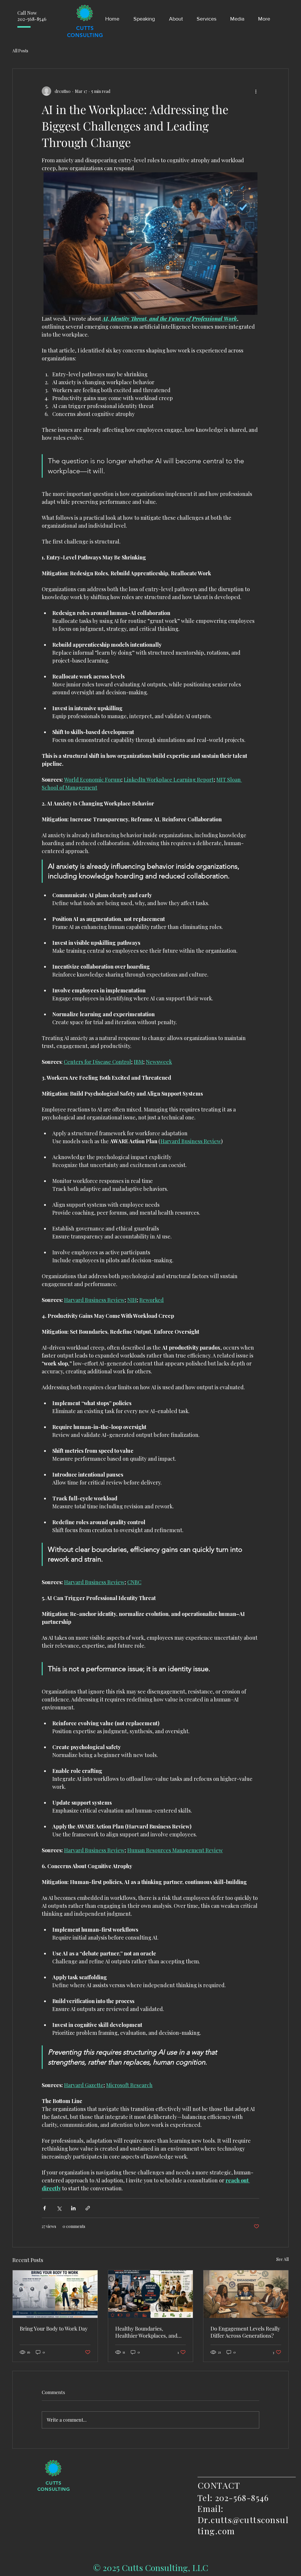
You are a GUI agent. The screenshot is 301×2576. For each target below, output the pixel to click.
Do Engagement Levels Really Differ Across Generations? (245, 2332)
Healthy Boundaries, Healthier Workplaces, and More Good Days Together (146, 2332)
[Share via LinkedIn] (73, 2208)
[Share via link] (88, 2208)
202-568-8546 (32, 19)
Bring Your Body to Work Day (54, 2328)
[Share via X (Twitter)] (59, 2208)
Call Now (27, 13)
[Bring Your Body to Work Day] (55, 2294)
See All (282, 2259)
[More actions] (256, 91)
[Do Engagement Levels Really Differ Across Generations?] (246, 2294)
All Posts (20, 51)
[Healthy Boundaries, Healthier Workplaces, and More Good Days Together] (151, 2294)
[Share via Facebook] (45, 2208)
